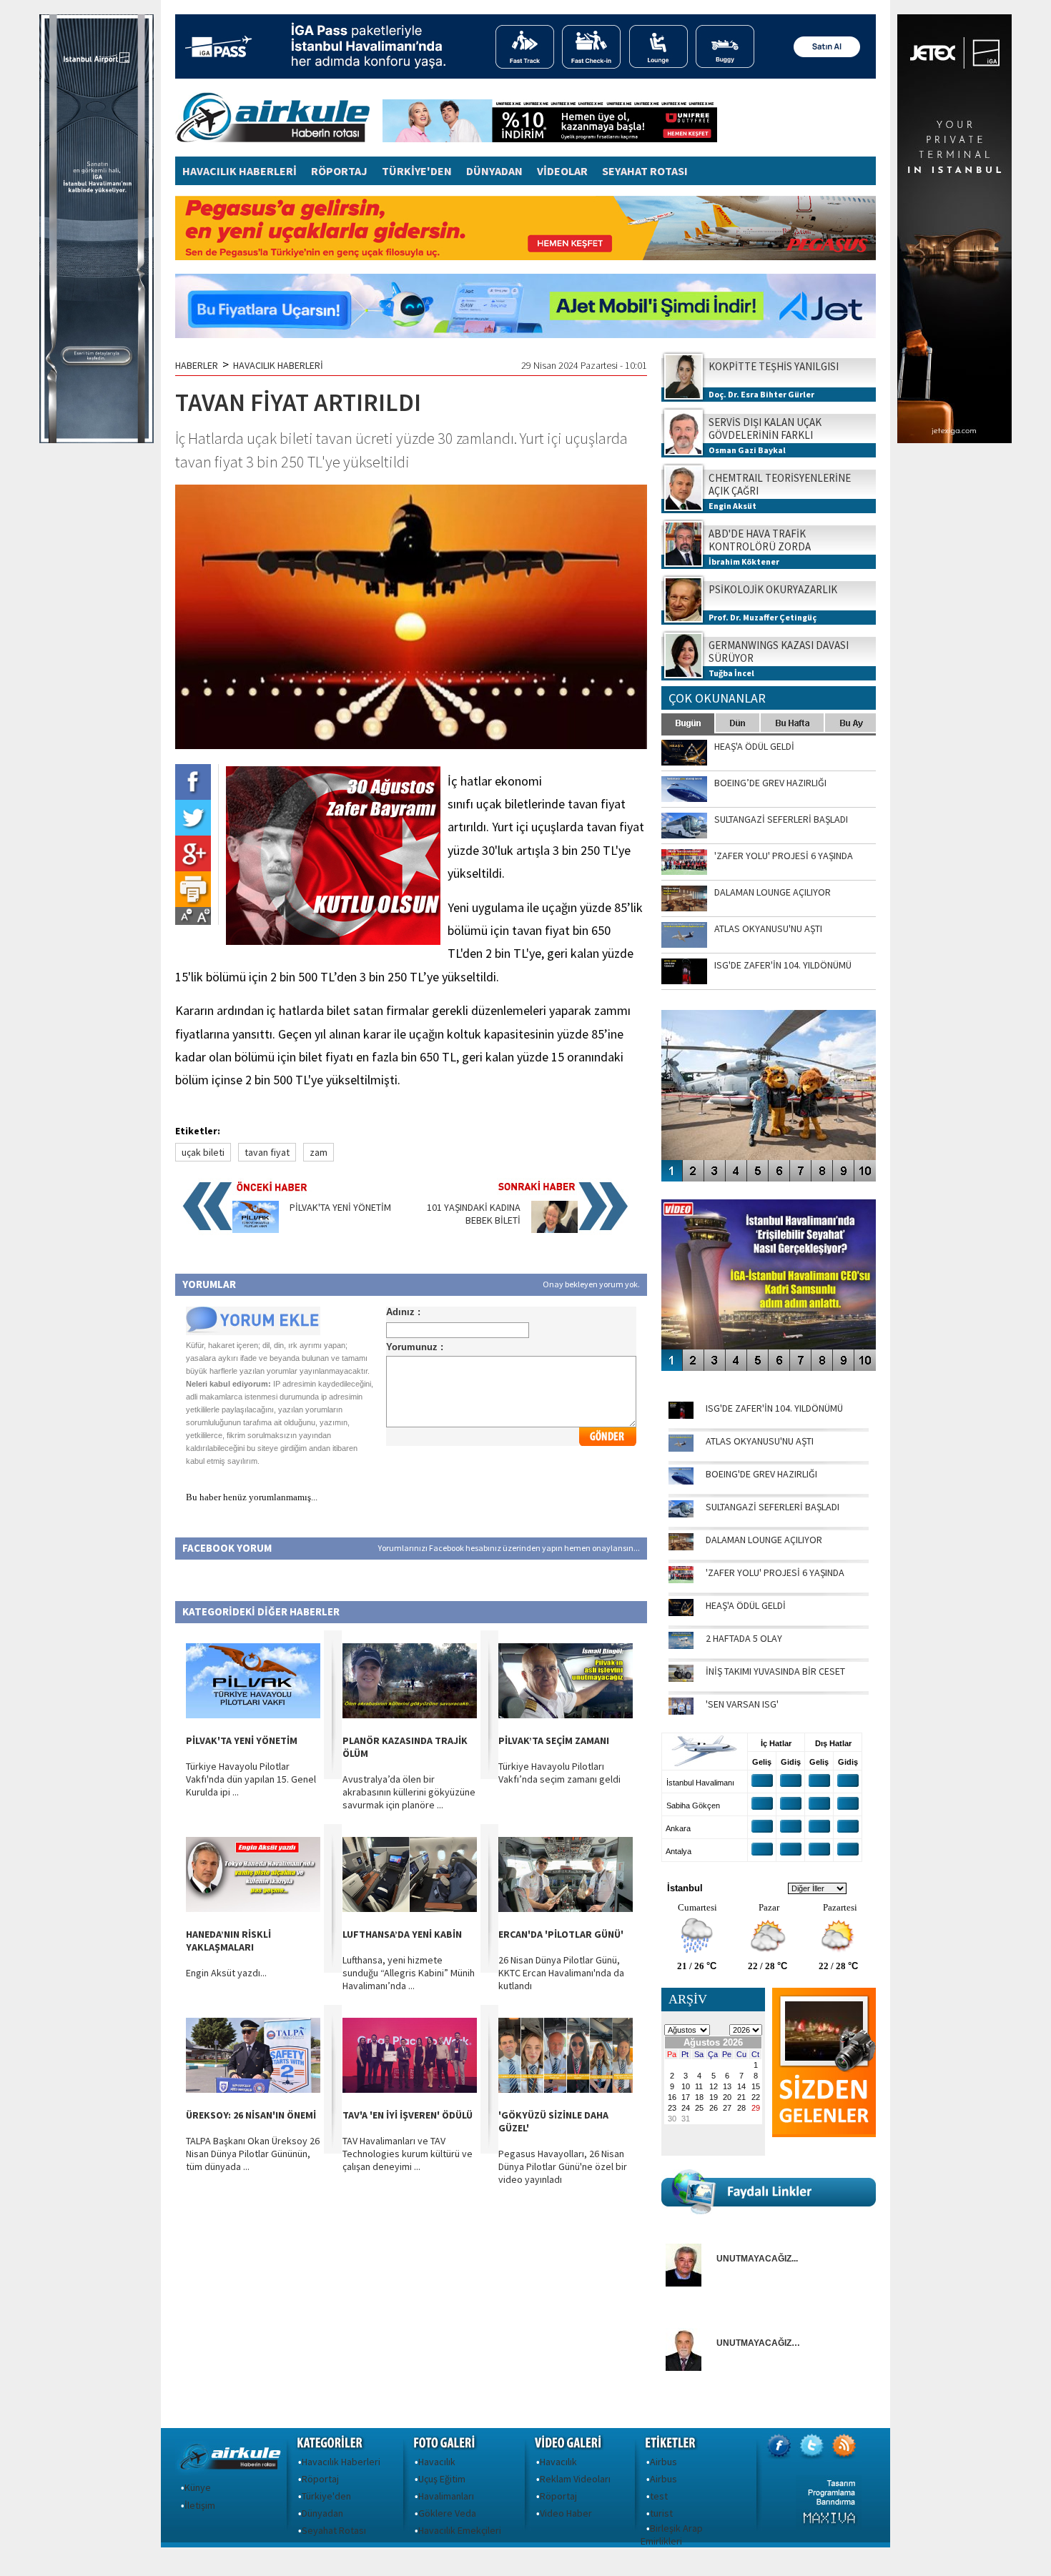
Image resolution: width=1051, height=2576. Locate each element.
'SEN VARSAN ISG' (742, 1704)
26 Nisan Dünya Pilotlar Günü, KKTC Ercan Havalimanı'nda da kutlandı (561, 1973)
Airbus (663, 2462)
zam (319, 1152)
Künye (198, 2487)
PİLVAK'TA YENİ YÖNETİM (340, 1207)
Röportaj (320, 2479)
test (659, 2496)
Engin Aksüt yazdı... (226, 1973)
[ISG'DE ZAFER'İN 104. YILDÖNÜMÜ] (681, 1415)
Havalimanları (446, 2496)
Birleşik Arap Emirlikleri (672, 2535)
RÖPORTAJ (339, 171)
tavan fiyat (267, 1152)
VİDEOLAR (562, 171)
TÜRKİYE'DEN (417, 171)
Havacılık (437, 2462)
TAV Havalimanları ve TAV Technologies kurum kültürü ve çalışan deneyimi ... (408, 2154)
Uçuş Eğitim (442, 2479)
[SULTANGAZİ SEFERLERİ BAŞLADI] (681, 1514)
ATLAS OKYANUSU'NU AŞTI (760, 1441)
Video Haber (566, 2513)
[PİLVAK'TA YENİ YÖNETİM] (256, 1229)
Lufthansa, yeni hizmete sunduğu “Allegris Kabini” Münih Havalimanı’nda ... (409, 1973)
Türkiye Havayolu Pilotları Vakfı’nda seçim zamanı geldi (559, 1773)
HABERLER (197, 365)
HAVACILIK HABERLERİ (240, 171)
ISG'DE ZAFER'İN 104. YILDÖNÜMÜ (774, 1408)
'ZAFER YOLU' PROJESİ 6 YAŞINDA (775, 1572)
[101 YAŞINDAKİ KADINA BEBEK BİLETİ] (554, 1229)
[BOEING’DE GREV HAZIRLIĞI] (681, 1481)
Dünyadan (322, 2513)
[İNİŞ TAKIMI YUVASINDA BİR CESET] (681, 1678)
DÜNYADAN (494, 171)
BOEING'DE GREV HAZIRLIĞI (761, 1474)
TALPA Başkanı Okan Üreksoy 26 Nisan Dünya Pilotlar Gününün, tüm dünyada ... (253, 2154)
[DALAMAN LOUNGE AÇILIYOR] (681, 1547)
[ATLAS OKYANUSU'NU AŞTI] (681, 1448)
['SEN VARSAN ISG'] (681, 1711)
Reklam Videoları (575, 2479)
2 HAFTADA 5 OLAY (744, 1638)
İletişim (200, 2505)
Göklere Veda (447, 2513)
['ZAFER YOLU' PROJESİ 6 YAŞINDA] (681, 1580)
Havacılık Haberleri (341, 2462)
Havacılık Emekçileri (460, 2530)
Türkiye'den (326, 2496)
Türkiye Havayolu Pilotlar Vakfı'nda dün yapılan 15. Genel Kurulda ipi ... (251, 1779)
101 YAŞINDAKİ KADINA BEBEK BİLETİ (474, 1214)
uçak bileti (203, 1152)
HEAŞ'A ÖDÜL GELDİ (746, 1605)
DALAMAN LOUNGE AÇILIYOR (764, 1540)
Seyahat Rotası (334, 2530)
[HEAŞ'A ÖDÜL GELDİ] (681, 1613)
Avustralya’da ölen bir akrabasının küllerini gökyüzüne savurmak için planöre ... (409, 1792)
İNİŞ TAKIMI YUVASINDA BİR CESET (775, 1671)
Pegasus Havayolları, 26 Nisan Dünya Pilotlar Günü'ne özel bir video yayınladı (563, 2166)
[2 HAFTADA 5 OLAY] (681, 1645)
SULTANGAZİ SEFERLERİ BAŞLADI (773, 1507)
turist (661, 2513)
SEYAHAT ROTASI (645, 171)
